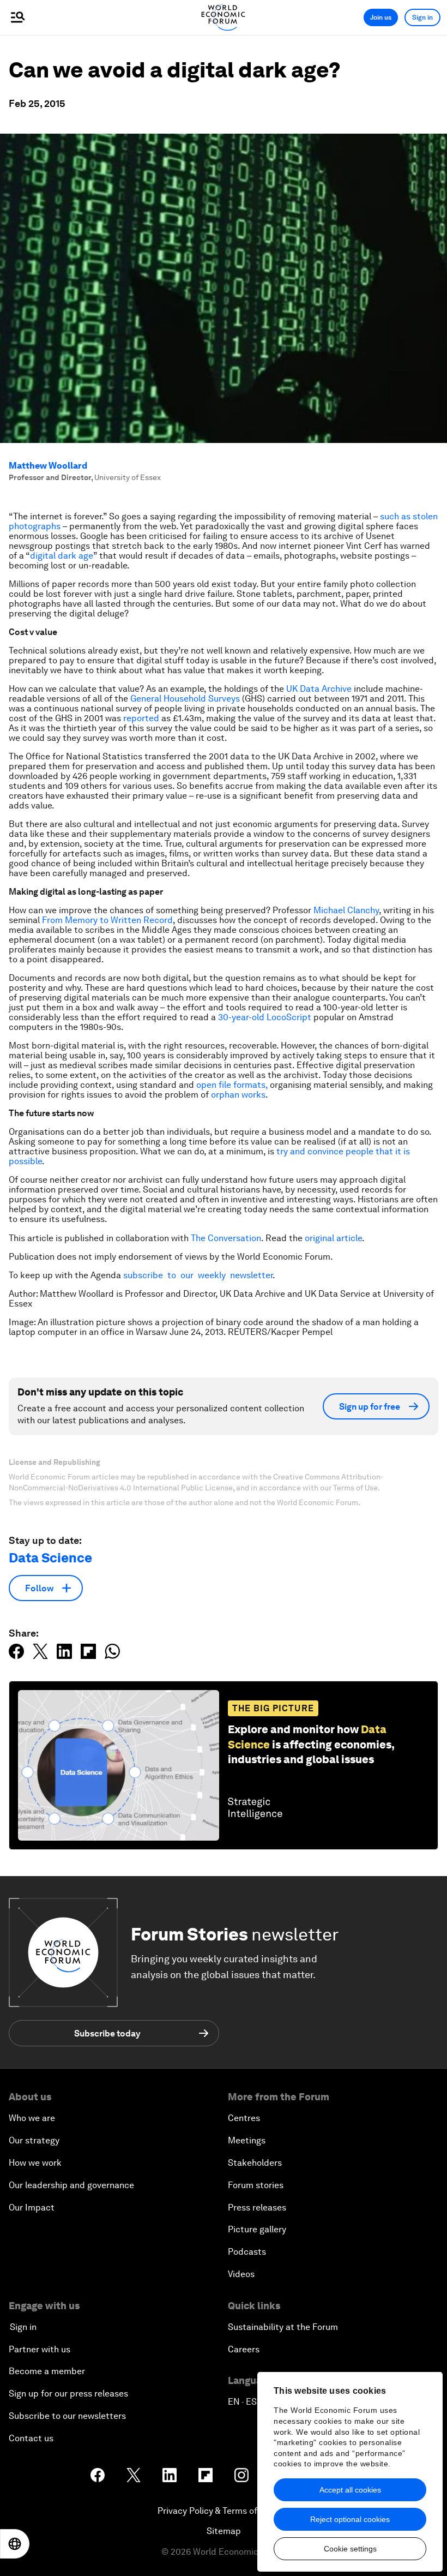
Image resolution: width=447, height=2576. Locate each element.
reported (141, 718)
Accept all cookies (350, 2490)
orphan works (238, 1095)
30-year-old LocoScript (265, 1017)
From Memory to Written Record (107, 920)
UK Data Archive (319, 689)
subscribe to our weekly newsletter (198, 1275)
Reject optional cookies (350, 2519)
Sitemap (224, 2531)
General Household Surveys (185, 699)
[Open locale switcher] (15, 2544)
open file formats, (232, 1085)
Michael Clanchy (346, 910)
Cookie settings (350, 2549)
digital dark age (62, 556)
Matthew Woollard (48, 466)
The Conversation (226, 1238)
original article (333, 1238)
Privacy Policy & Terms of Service (224, 2511)
